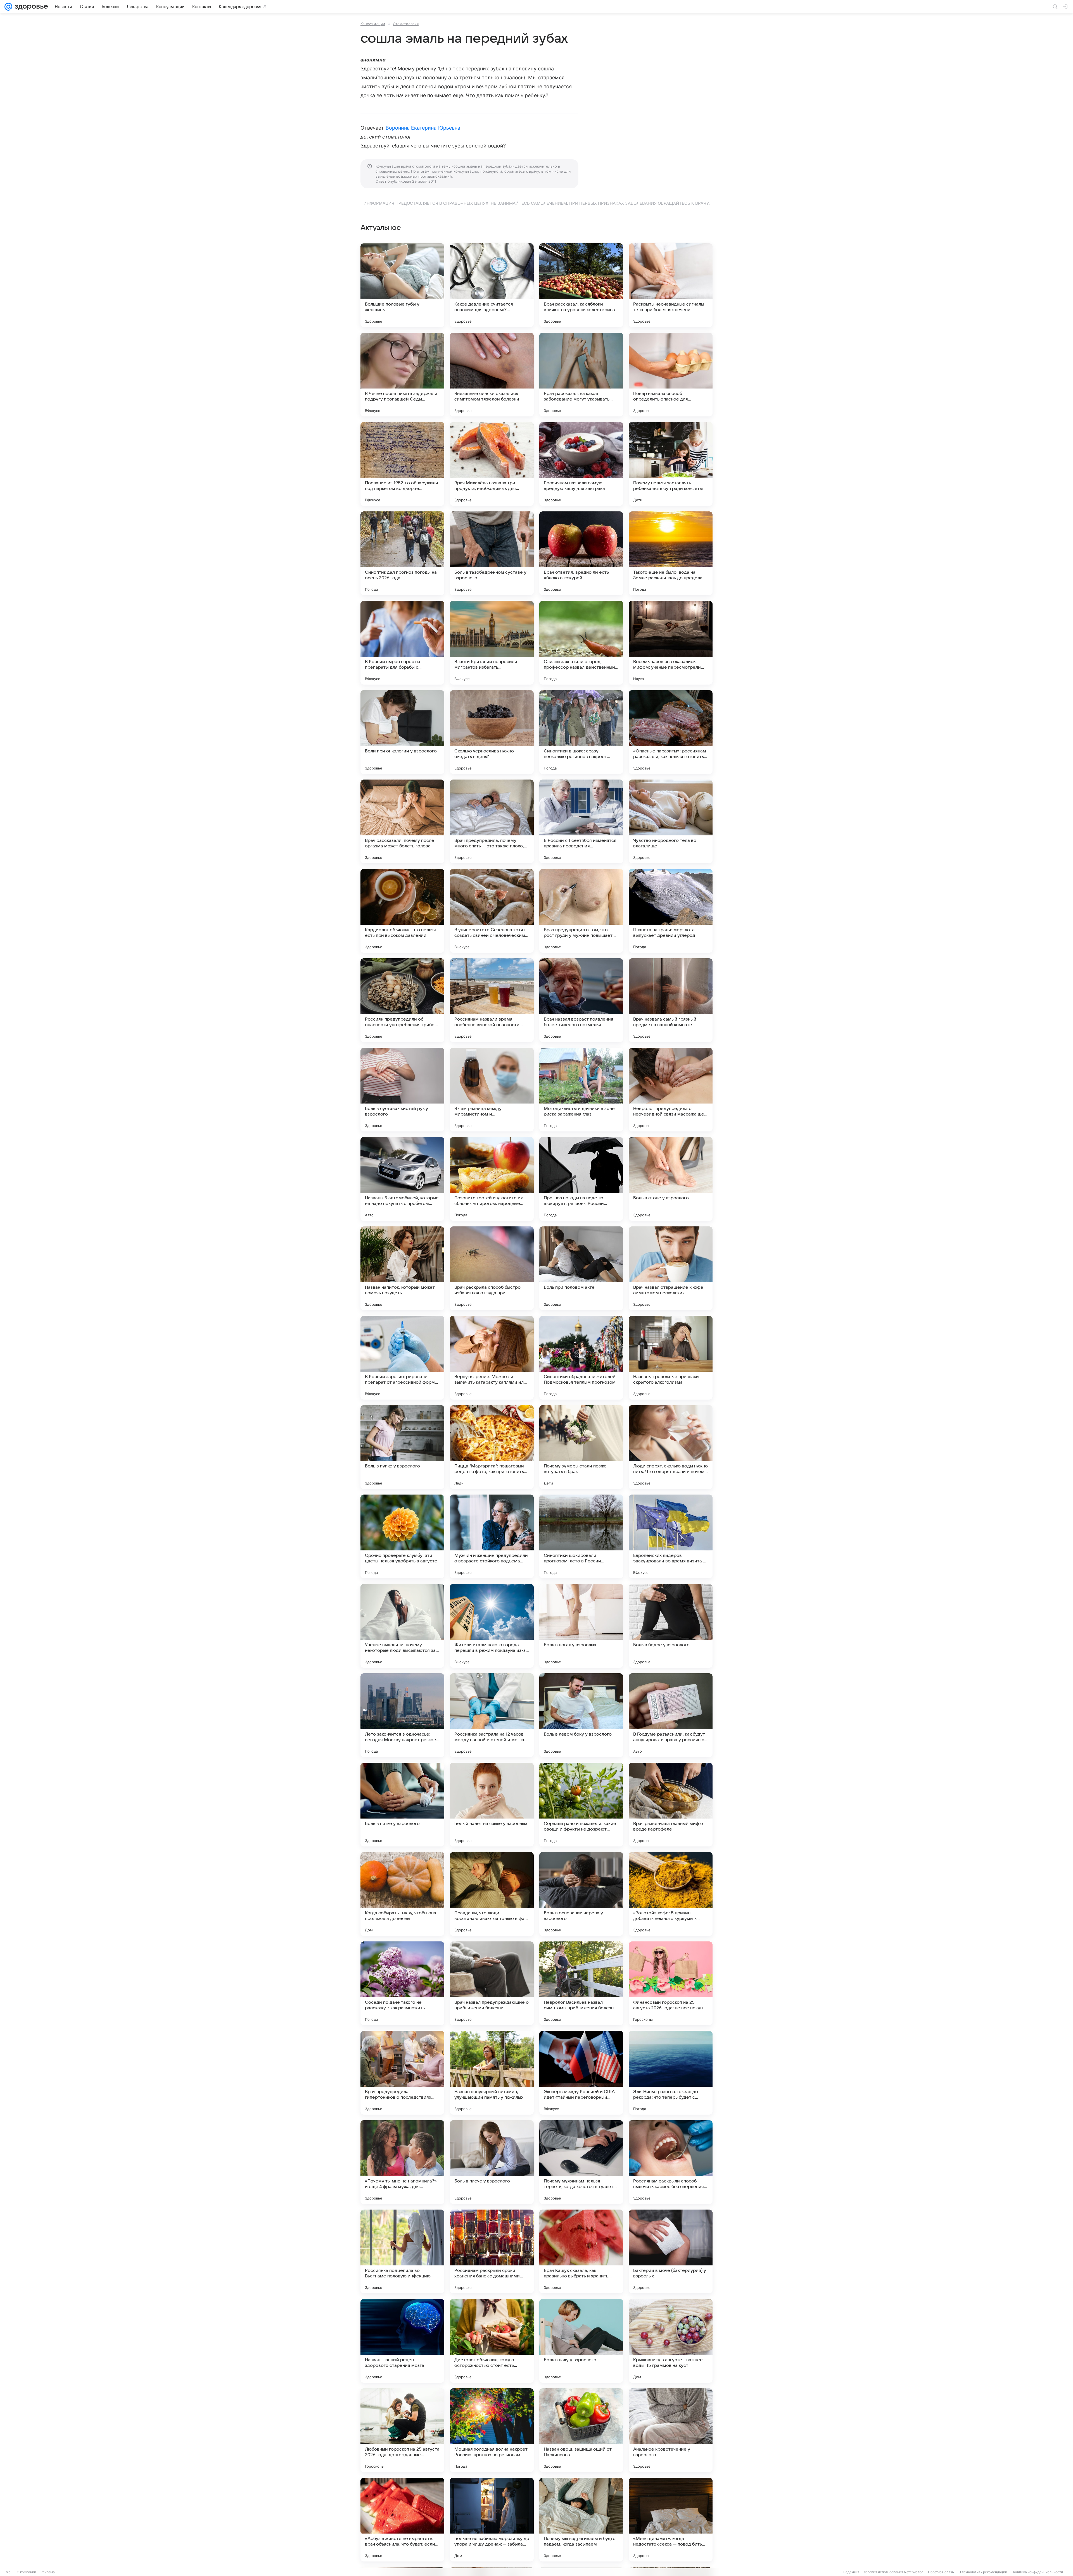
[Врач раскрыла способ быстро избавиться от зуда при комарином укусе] (492, 1268)
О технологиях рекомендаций (983, 2572)
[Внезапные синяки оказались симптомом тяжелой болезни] (492, 375)
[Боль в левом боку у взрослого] (581, 1715)
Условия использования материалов (894, 2572)
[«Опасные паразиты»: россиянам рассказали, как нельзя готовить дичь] (671, 732)
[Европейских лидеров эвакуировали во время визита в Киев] (671, 1536)
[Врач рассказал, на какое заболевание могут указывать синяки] (581, 375)
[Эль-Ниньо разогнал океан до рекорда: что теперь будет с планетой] (671, 2073)
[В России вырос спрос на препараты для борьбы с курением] (402, 643)
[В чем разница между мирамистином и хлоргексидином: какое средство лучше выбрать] (492, 1090)
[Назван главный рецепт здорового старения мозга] (402, 2341)
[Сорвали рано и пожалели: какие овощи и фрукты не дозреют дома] (581, 1805)
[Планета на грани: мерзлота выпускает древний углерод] (671, 911)
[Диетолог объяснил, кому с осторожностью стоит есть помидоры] (492, 2341)
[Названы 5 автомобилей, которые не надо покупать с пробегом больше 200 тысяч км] (402, 1179)
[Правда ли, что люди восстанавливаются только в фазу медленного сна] (492, 1894)
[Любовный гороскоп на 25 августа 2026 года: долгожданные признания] (402, 2430)
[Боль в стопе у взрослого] (671, 1179)
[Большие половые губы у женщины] (402, 285)
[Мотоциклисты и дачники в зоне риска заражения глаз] (581, 1090)
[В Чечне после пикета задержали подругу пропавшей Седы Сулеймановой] (402, 375)
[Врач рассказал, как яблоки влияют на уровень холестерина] (581, 285)
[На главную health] (30, 7)
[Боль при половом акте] (581, 1268)
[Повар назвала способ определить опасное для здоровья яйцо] (671, 375)
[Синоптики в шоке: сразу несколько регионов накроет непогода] (581, 732)
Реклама (48, 2572)
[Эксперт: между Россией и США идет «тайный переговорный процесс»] (581, 2073)
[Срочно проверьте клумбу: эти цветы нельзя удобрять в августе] (402, 1536)
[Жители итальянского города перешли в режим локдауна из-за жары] (492, 1626)
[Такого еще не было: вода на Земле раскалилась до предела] (671, 553)
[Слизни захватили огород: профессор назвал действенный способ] (581, 643)
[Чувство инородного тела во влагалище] (671, 821)
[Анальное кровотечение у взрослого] (671, 2430)
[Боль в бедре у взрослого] (671, 1626)
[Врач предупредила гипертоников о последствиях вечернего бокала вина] (402, 2073)
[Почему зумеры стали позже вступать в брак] (581, 1447)
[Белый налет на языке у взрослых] (492, 1805)
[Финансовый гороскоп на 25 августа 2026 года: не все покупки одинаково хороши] (671, 1983)
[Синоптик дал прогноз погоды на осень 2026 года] (402, 553)
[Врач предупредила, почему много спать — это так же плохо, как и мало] (492, 821)
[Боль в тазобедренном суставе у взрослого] (492, 553)
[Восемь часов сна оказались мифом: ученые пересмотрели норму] (671, 643)
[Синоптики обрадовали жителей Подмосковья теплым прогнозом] (581, 1358)
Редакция (851, 2572)
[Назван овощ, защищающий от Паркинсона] (581, 2430)
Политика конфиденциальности (1037, 2572)
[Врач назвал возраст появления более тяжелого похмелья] (581, 1000)
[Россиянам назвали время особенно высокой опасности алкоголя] (492, 1000)
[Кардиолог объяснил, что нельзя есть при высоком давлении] (402, 911)
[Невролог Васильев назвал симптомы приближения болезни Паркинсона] (581, 1983)
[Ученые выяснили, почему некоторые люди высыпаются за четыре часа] (402, 1626)
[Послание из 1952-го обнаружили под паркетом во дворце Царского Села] (402, 464)
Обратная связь (941, 2572)
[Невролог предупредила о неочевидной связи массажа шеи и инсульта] (671, 1090)
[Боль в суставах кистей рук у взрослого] (402, 1090)
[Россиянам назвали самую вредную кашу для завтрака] (581, 464)
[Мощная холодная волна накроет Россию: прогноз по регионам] (492, 2430)
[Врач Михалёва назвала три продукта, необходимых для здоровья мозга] (492, 464)
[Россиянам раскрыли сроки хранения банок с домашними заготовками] (492, 2251)
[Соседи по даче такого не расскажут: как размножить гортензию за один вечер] (402, 1983)
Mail (9, 2572)
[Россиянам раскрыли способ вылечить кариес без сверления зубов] (671, 2162)
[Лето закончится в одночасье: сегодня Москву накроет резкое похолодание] (402, 1715)
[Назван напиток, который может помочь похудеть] (402, 1268)
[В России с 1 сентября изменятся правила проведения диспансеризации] (581, 821)
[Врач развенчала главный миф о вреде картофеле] (671, 1805)
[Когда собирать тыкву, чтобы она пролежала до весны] (402, 1894)
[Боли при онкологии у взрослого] (402, 732)
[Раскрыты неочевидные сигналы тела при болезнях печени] (671, 285)
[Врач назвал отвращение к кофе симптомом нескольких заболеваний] (671, 1268)
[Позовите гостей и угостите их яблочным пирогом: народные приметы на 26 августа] (492, 1179)
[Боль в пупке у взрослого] (402, 1447)
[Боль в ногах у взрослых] (581, 1626)
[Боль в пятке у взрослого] (402, 1805)
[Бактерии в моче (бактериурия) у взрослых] (671, 2251)
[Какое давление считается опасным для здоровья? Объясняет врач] (492, 285)
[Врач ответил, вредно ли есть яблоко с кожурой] (581, 553)
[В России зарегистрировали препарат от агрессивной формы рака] (402, 1358)
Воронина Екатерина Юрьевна (423, 128)
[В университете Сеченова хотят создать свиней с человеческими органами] (492, 911)
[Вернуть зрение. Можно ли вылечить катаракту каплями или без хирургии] (492, 1358)
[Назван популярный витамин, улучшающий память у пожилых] (492, 2073)
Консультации (373, 24)
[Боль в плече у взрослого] (492, 2162)
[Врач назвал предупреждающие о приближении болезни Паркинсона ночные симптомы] (492, 1983)
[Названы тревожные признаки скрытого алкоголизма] (671, 1358)
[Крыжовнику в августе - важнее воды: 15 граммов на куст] (671, 2341)
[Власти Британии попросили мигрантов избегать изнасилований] (492, 643)
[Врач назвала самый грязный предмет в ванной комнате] (671, 1000)
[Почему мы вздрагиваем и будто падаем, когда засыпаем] (581, 2520)
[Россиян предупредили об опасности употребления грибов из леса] (402, 1000)
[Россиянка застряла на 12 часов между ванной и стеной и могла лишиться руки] (492, 1715)
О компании (26, 2572)
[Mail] (8, 7)
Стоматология (406, 24)
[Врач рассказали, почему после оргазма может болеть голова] (402, 821)
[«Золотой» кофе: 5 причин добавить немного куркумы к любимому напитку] (671, 1894)
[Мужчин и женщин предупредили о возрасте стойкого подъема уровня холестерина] (492, 1536)
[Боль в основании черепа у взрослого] (581, 1894)
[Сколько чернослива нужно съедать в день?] (492, 732)
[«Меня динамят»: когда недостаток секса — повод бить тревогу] (671, 2520)
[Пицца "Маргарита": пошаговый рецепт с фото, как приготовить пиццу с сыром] (492, 1447)
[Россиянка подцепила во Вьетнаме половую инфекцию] (402, 2251)
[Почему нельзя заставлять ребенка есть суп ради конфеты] (671, 464)
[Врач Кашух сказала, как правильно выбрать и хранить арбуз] (581, 2251)
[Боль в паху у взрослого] (581, 2341)
